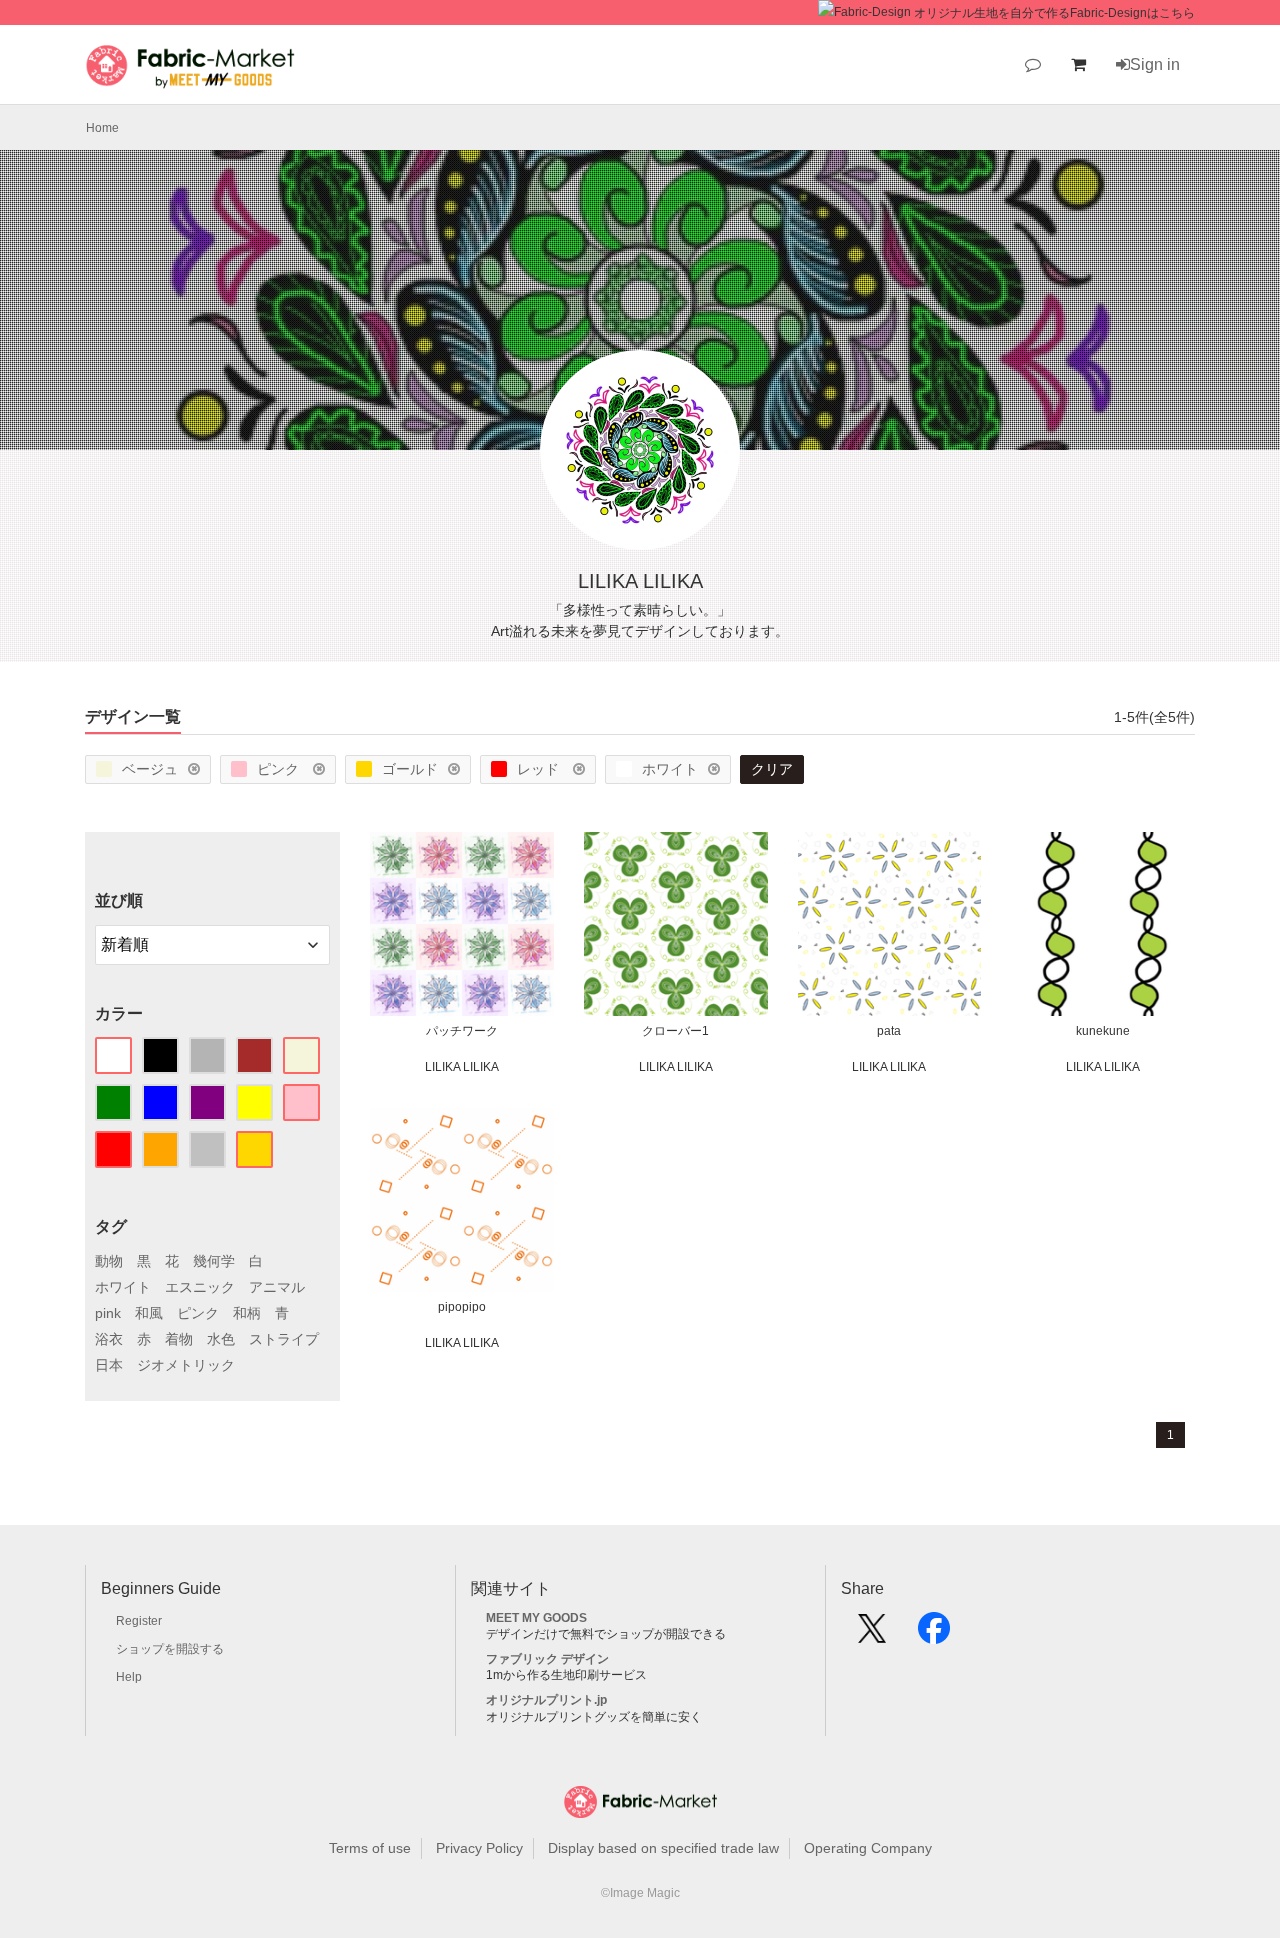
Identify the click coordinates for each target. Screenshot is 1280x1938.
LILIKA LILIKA (462, 1067)
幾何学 (214, 1261)
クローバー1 (675, 1031)
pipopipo (462, 1307)
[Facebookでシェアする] (934, 1635)
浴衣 (109, 1339)
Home (102, 128)
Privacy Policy (479, 1848)
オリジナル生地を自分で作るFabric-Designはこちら (1054, 13)
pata (889, 1031)
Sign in (1155, 64)
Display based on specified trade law (663, 1848)
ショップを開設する (170, 1649)
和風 (149, 1313)
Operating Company (868, 1848)
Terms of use (370, 1848)
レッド (540, 769)
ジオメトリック (186, 1365)
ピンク (280, 769)
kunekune (1103, 1031)
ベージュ (150, 769)
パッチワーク (462, 1031)
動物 (109, 1261)
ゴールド (410, 769)
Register (139, 1621)
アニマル (277, 1287)
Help (129, 1677)
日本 (109, 1365)
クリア (772, 769)
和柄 (247, 1313)
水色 (221, 1339)
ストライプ (284, 1339)
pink (108, 1313)
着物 (179, 1339)
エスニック (200, 1287)
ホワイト (670, 769)
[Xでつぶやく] (872, 1635)
